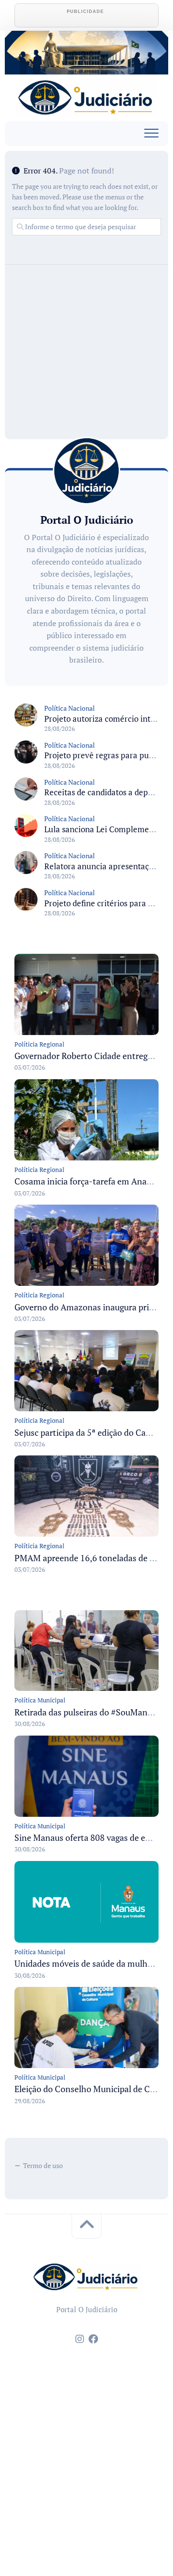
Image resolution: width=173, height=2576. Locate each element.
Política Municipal (40, 1700)
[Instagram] (80, 2339)
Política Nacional (69, 708)
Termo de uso (43, 2165)
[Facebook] (93, 2339)
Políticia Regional (39, 1044)
